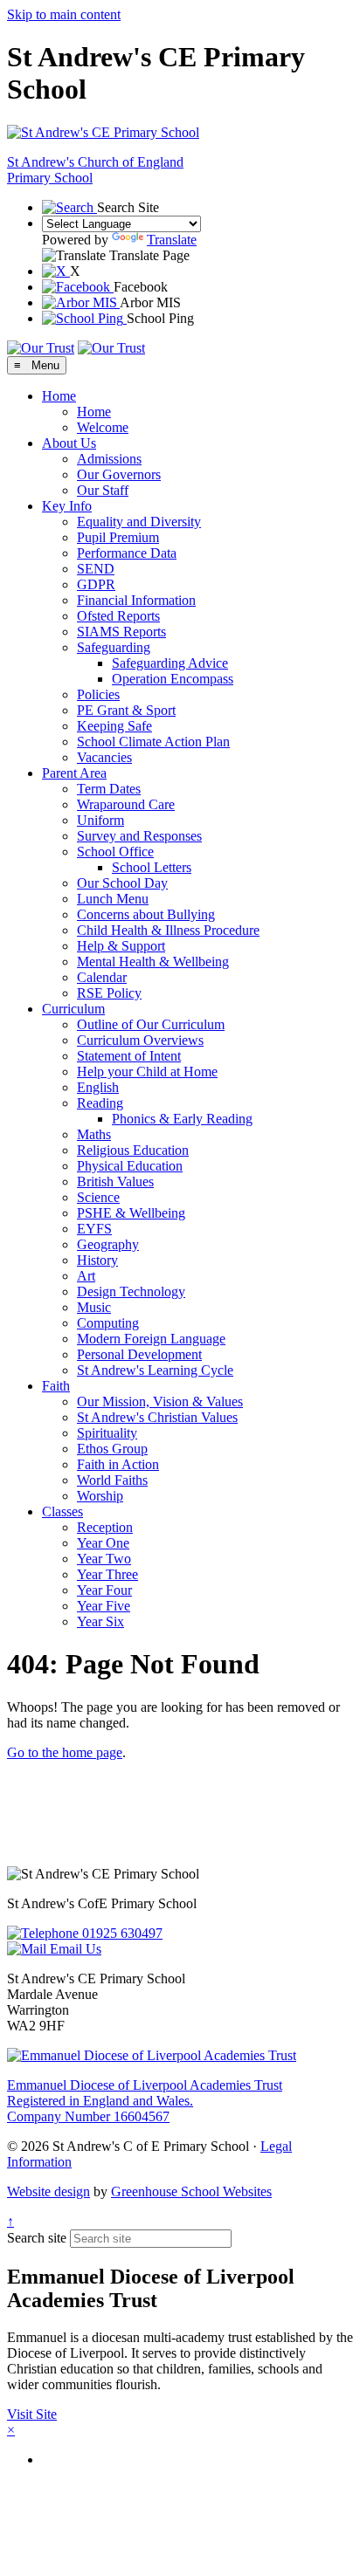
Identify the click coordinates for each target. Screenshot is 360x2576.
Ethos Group (112, 1449)
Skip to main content (64, 14)
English (98, 1087)
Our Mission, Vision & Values (160, 1401)
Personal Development (139, 1354)
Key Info (67, 506)
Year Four (104, 1590)
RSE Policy (109, 993)
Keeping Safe (114, 726)
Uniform (100, 820)
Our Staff (103, 490)
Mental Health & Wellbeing (153, 962)
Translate (172, 240)
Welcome (103, 427)
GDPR (96, 584)
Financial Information (136, 600)
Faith (56, 1386)
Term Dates (109, 789)
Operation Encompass (173, 679)
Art (86, 1276)
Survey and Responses (139, 836)
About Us (69, 443)
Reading (100, 1103)
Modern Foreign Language (151, 1339)
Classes (62, 1511)
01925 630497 (121, 1933)
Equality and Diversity (139, 522)
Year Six (100, 1621)
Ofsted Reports (118, 616)
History (97, 1260)
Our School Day (122, 883)
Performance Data (127, 553)
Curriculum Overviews (140, 1040)
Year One (103, 1543)
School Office (115, 852)
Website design (48, 2191)
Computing (108, 1323)
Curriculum (73, 1009)
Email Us (74, 1949)
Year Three (107, 1574)
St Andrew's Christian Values (157, 1417)
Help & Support (121, 946)
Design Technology (131, 1291)
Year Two (104, 1559)
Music (94, 1307)
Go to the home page (65, 1752)
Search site (37, 2238)
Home (59, 396)
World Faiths (112, 1480)
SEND (96, 569)
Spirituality (107, 1433)
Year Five (104, 1606)
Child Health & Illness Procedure (168, 930)
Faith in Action (118, 1464)
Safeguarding (114, 647)
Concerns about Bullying (146, 914)
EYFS (94, 1229)
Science (98, 1197)
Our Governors (119, 474)
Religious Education (133, 1150)
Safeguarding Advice (170, 663)
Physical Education (130, 1166)
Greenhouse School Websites (191, 2191)
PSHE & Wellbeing (131, 1213)
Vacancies (104, 757)
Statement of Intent (129, 1056)
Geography (108, 1244)
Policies (98, 694)
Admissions (109, 459)
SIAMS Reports (121, 632)
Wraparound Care (126, 804)
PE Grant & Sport (126, 710)
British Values (115, 1182)
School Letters (152, 867)
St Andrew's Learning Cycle (155, 1370)
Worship (100, 1496)
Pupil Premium (118, 537)
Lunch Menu (113, 899)
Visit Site (32, 2414)
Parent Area (74, 773)
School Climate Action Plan (153, 742)
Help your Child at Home (147, 1072)
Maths (94, 1134)
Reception (105, 1527)
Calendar (102, 977)
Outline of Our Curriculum (151, 1024)
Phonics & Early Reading (182, 1119)
